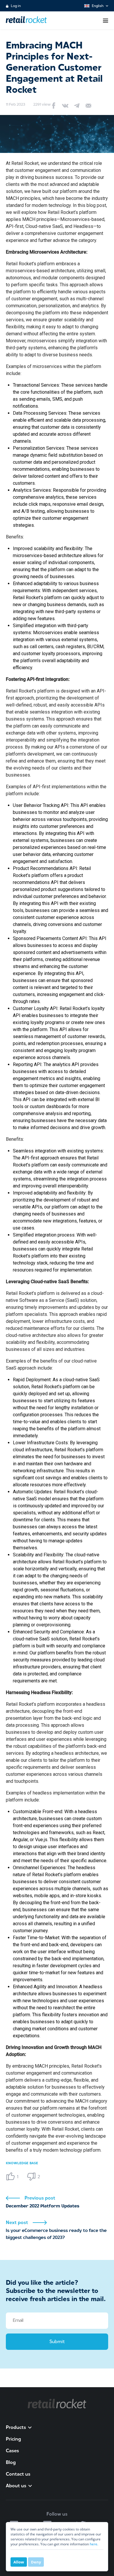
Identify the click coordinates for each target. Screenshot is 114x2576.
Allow (19, 2562)
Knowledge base (22, 2163)
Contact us (18, 2474)
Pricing (13, 2439)
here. (94, 2544)
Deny (36, 2562)
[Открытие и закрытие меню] (106, 21)
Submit (57, 2342)
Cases (12, 2451)
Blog (11, 2462)
